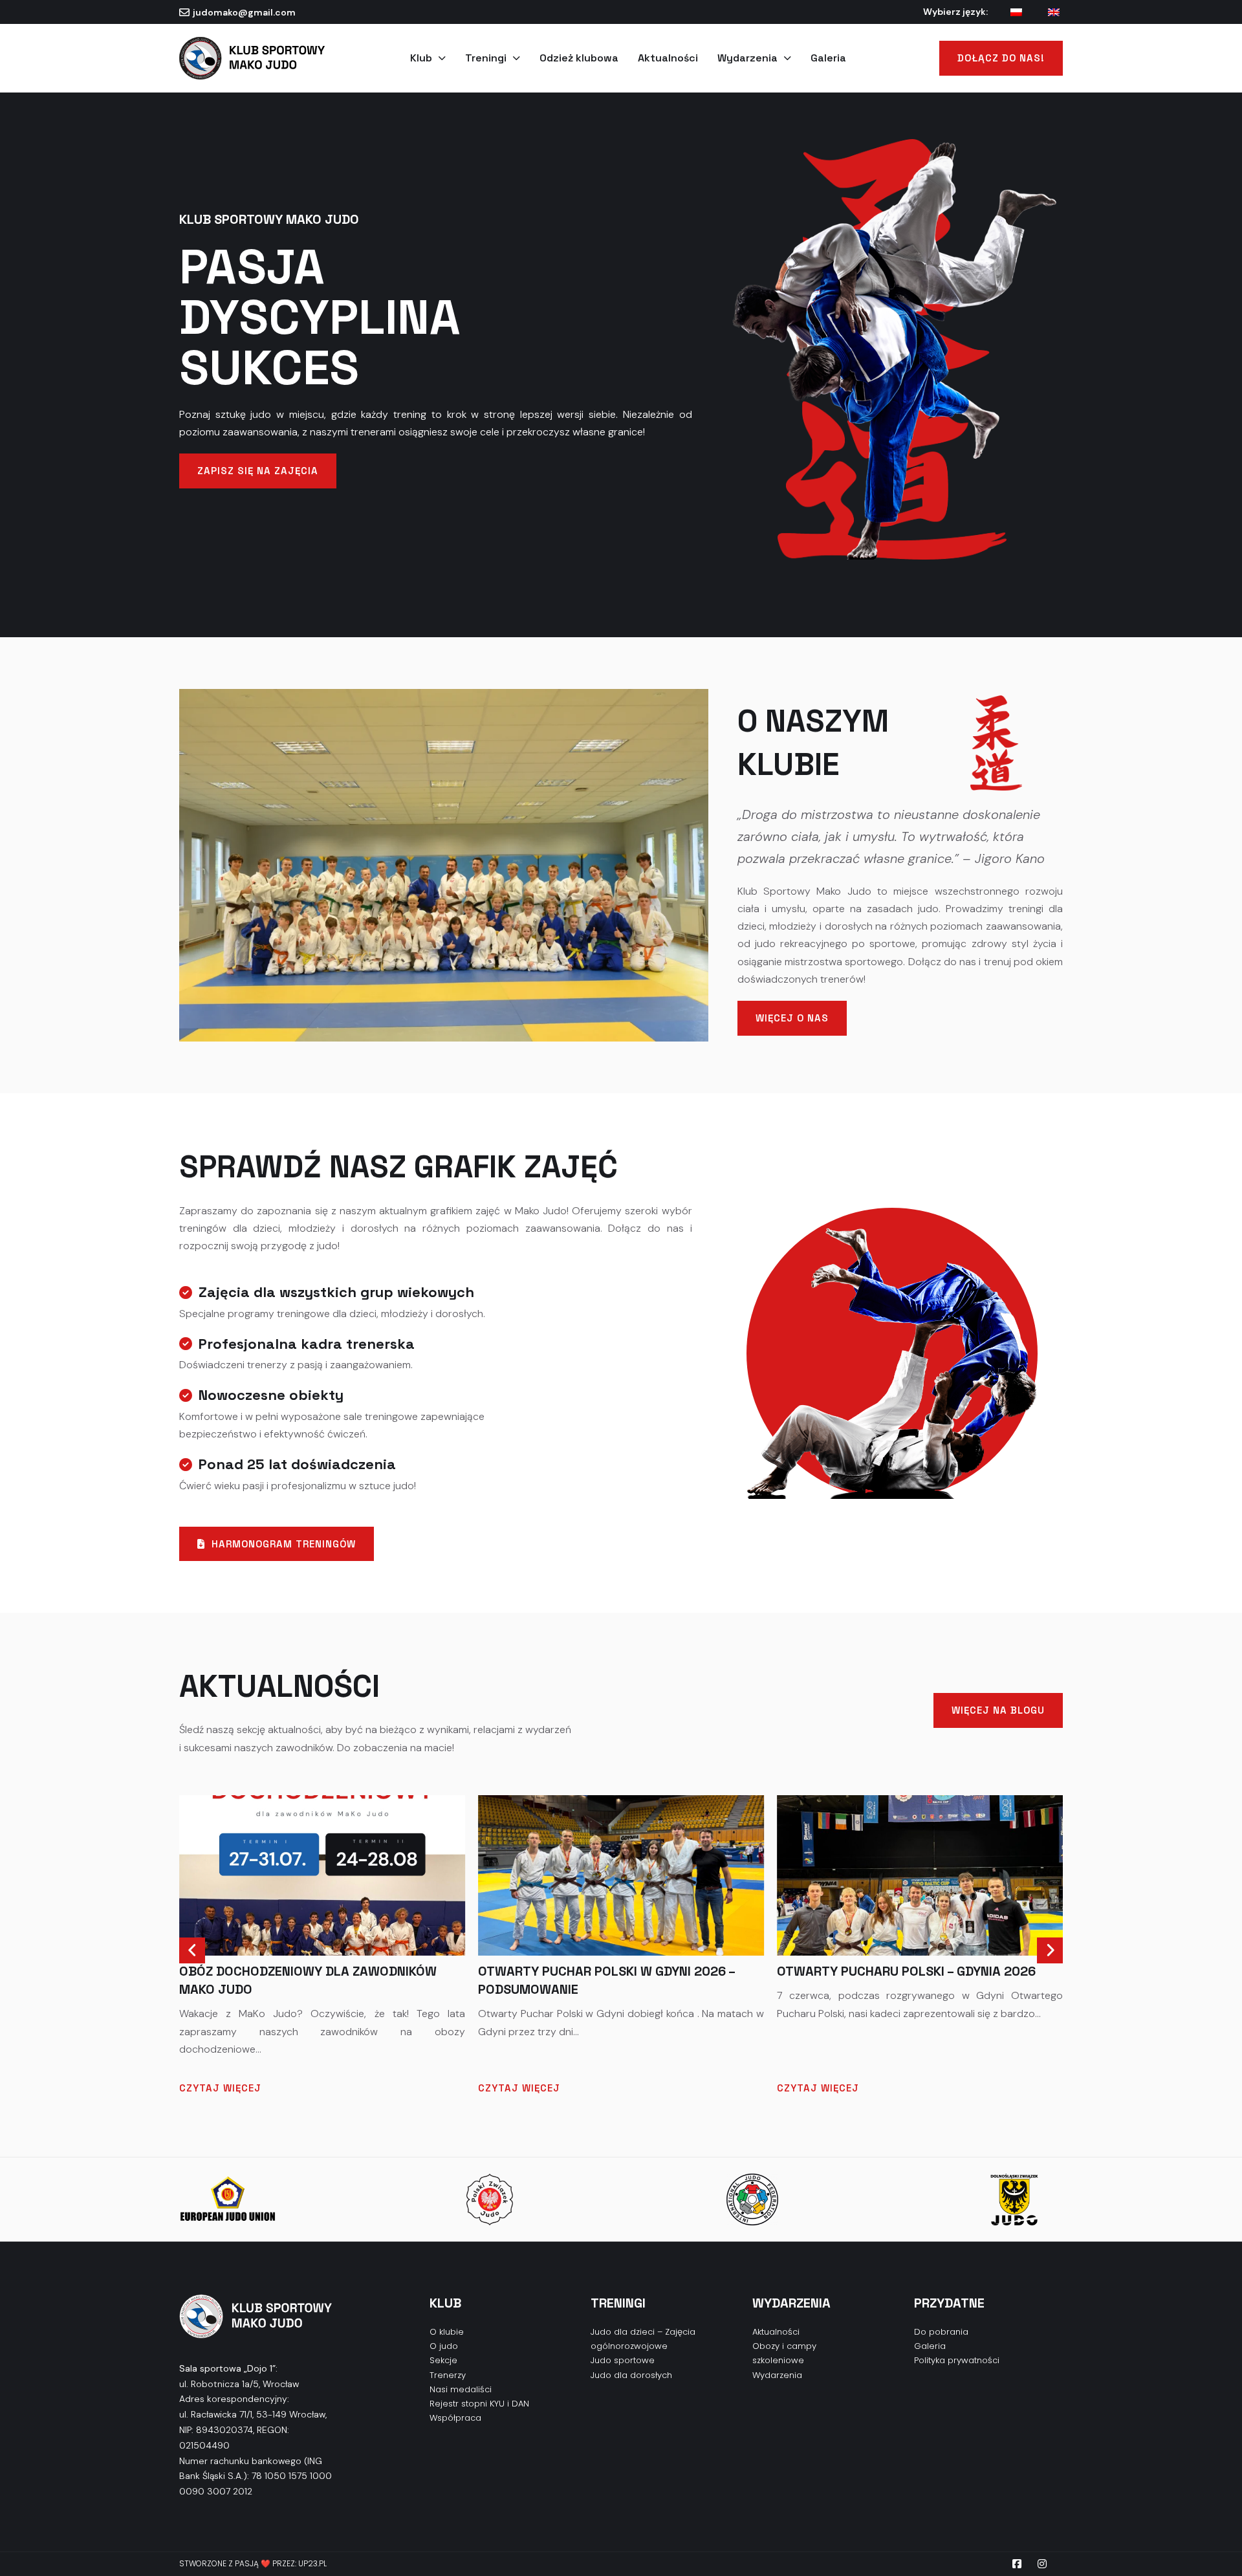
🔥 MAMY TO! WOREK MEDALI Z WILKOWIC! (904, 1971)
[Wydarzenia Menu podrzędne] (788, 58)
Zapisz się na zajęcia (258, 471)
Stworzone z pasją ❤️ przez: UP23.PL (253, 2563)
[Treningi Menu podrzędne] (517, 58)
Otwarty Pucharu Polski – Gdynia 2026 (607, 1971)
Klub (421, 58)
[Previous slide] (192, 1950)
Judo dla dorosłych (631, 2375)
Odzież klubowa (579, 58)
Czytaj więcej (220, 2088)
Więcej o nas (792, 1018)
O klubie (447, 2332)
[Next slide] (1050, 1950)
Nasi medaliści (461, 2389)
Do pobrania (941, 2332)
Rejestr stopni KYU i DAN (479, 2404)
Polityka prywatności (957, 2360)
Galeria (828, 58)
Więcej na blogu (998, 1710)
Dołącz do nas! (1001, 58)
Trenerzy (448, 2375)
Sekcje (443, 2360)
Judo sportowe (623, 2360)
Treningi (486, 58)
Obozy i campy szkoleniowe (784, 2353)
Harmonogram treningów (284, 1544)
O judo (444, 2346)
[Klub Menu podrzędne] (442, 58)
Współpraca (455, 2418)
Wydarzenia (747, 58)
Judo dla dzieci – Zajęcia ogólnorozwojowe (643, 2339)
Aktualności (668, 58)
